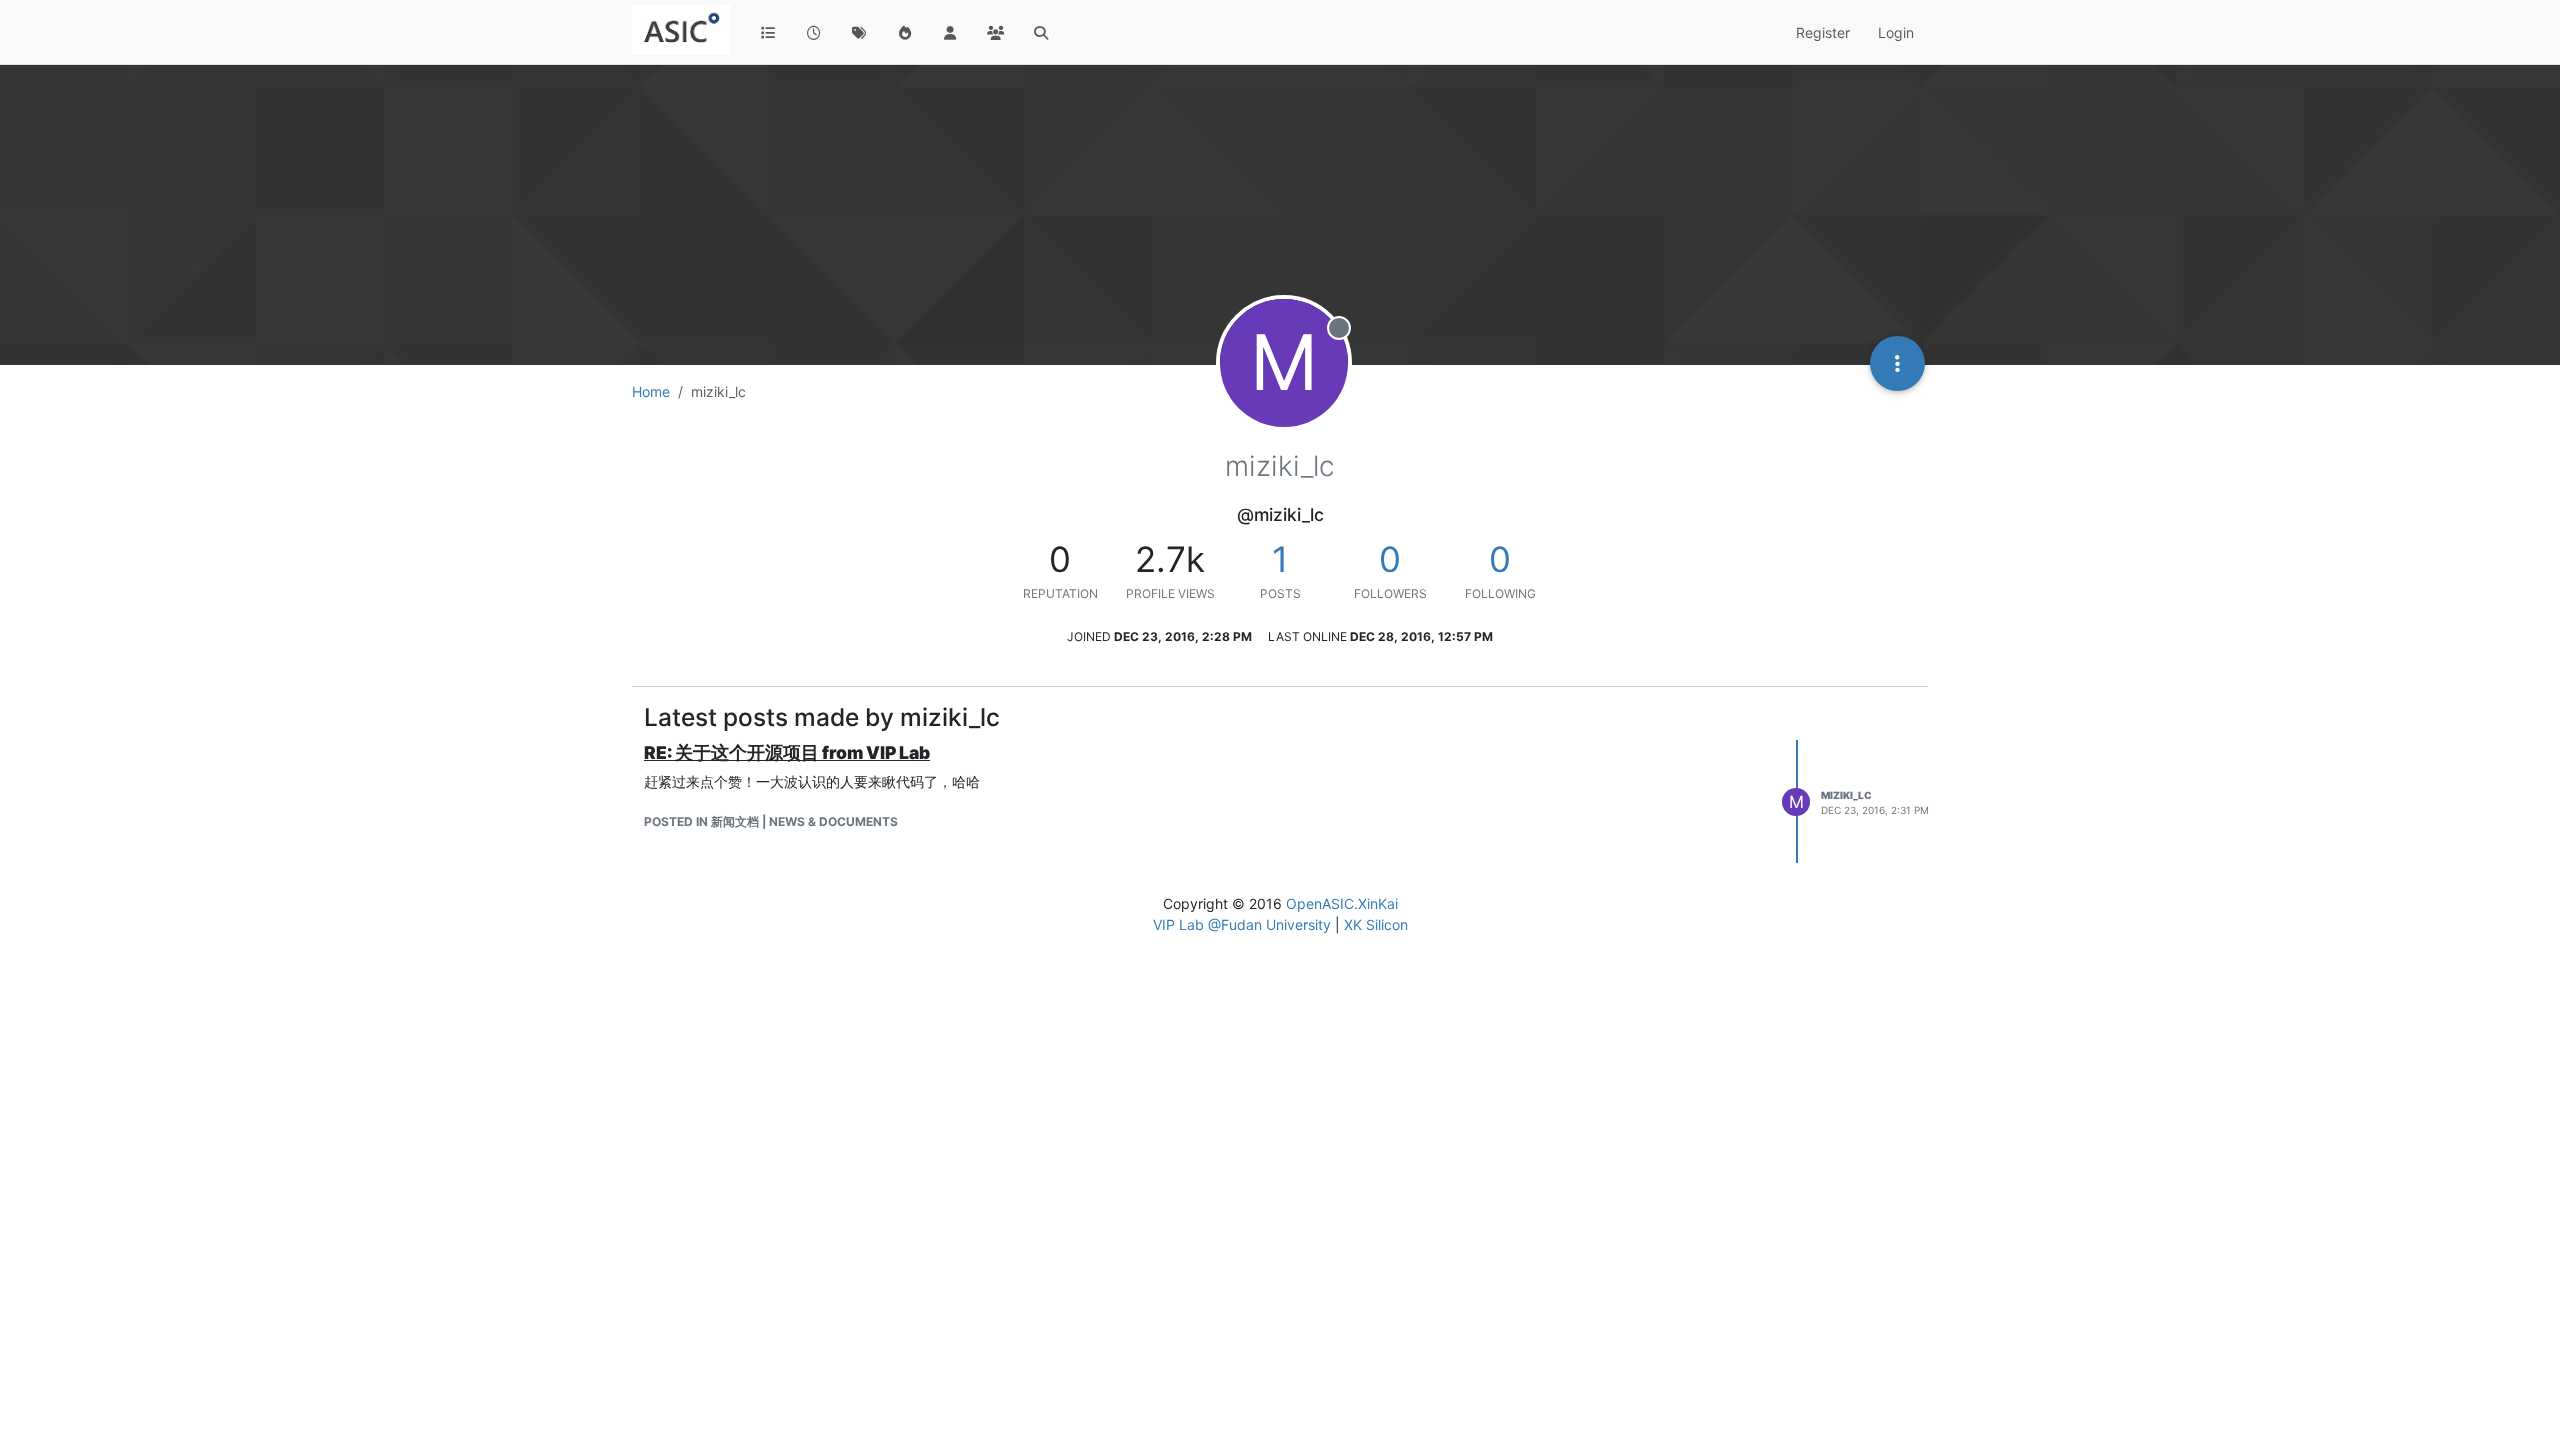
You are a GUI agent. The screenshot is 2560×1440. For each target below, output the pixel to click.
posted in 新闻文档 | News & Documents (771, 821)
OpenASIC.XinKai (1342, 903)
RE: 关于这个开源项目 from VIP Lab (787, 752)
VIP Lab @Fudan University (1242, 924)
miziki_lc (1846, 795)
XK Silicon (1376, 924)
